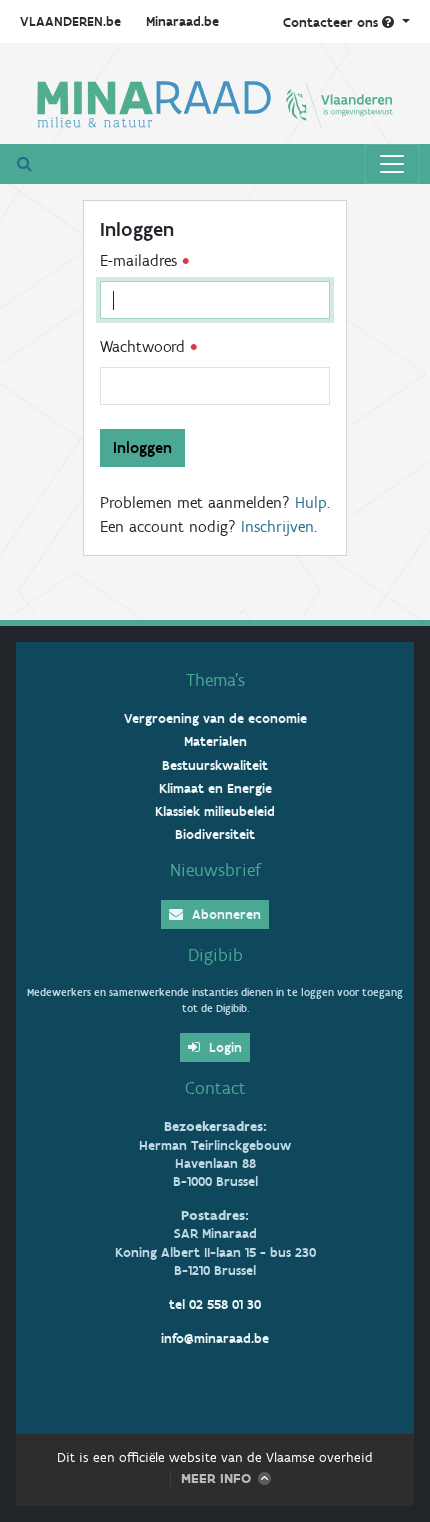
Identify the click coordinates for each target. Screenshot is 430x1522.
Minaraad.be (182, 21)
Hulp (311, 502)
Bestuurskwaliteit (215, 765)
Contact (215, 1088)
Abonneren (224, 914)
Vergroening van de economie (215, 718)
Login (223, 1047)
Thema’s (215, 680)
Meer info (216, 1478)
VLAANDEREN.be (70, 21)
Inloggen (142, 447)
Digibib (215, 955)
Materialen (215, 741)
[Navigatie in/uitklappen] (392, 164)
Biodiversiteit (215, 834)
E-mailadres (141, 260)
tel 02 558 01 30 (215, 1304)
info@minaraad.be (215, 1338)
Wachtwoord (145, 346)
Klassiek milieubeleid (215, 811)
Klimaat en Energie (215, 788)
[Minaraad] (215, 101)
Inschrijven (277, 526)
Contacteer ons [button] (332, 22)
